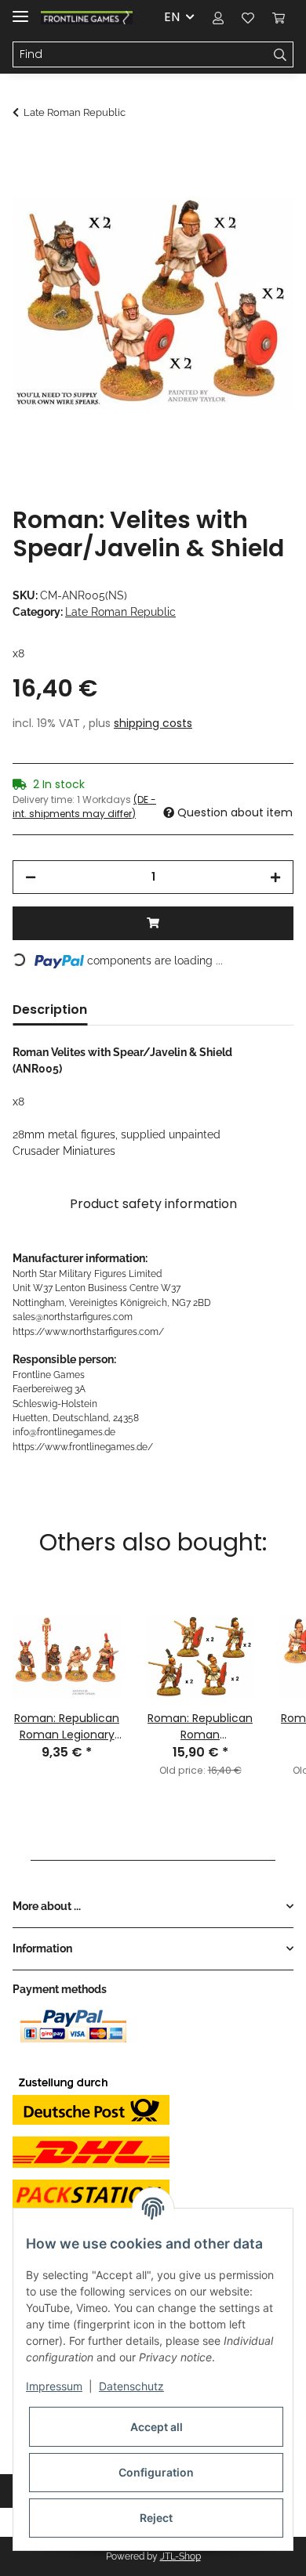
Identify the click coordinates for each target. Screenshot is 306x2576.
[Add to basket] (25, 154)
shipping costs (153, 723)
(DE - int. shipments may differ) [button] (84, 807)
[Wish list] (248, 17)
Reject (156, 2518)
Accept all (157, 2427)
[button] (218, 17)
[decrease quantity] (31, 877)
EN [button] (172, 17)
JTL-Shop (180, 2556)
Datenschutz (131, 2386)
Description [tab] (50, 1009)
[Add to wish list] (260, 193)
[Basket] (279, 17)
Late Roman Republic (120, 612)
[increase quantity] (275, 877)
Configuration (156, 2472)
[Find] (280, 55)
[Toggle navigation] (20, 10)
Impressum (54, 2386)
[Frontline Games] (87, 18)
